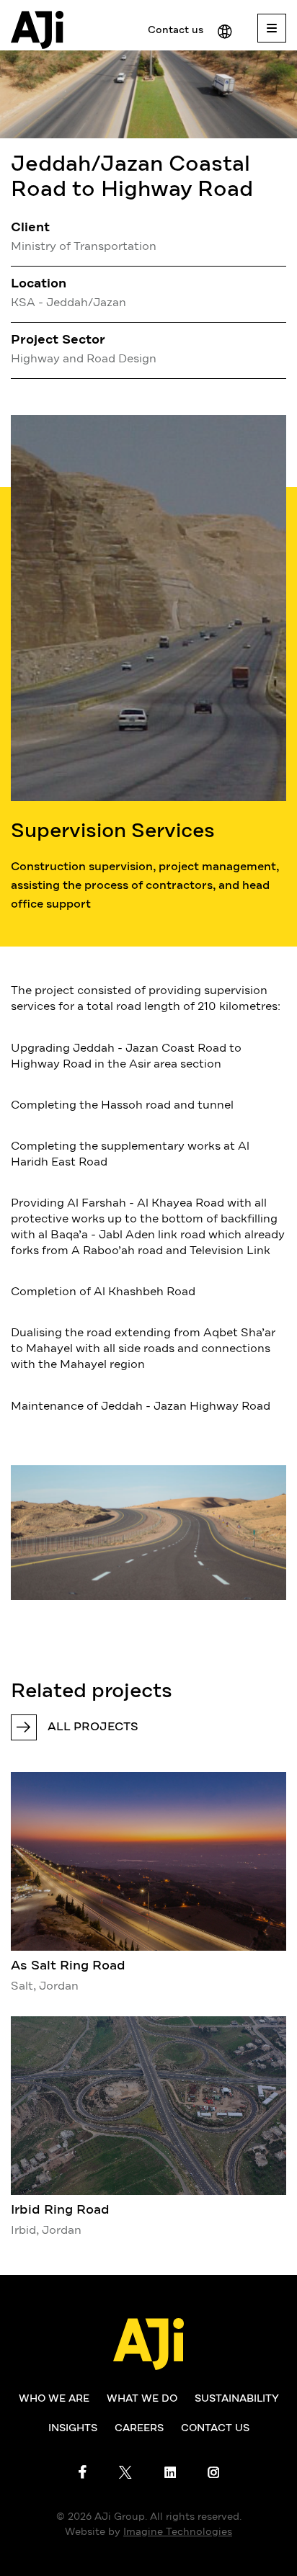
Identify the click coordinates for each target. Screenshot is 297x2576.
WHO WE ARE (54, 2399)
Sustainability (237, 2399)
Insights (73, 2428)
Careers (139, 2428)
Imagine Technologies (178, 2532)
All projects (93, 1727)
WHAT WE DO (142, 2399)
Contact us (176, 30)
